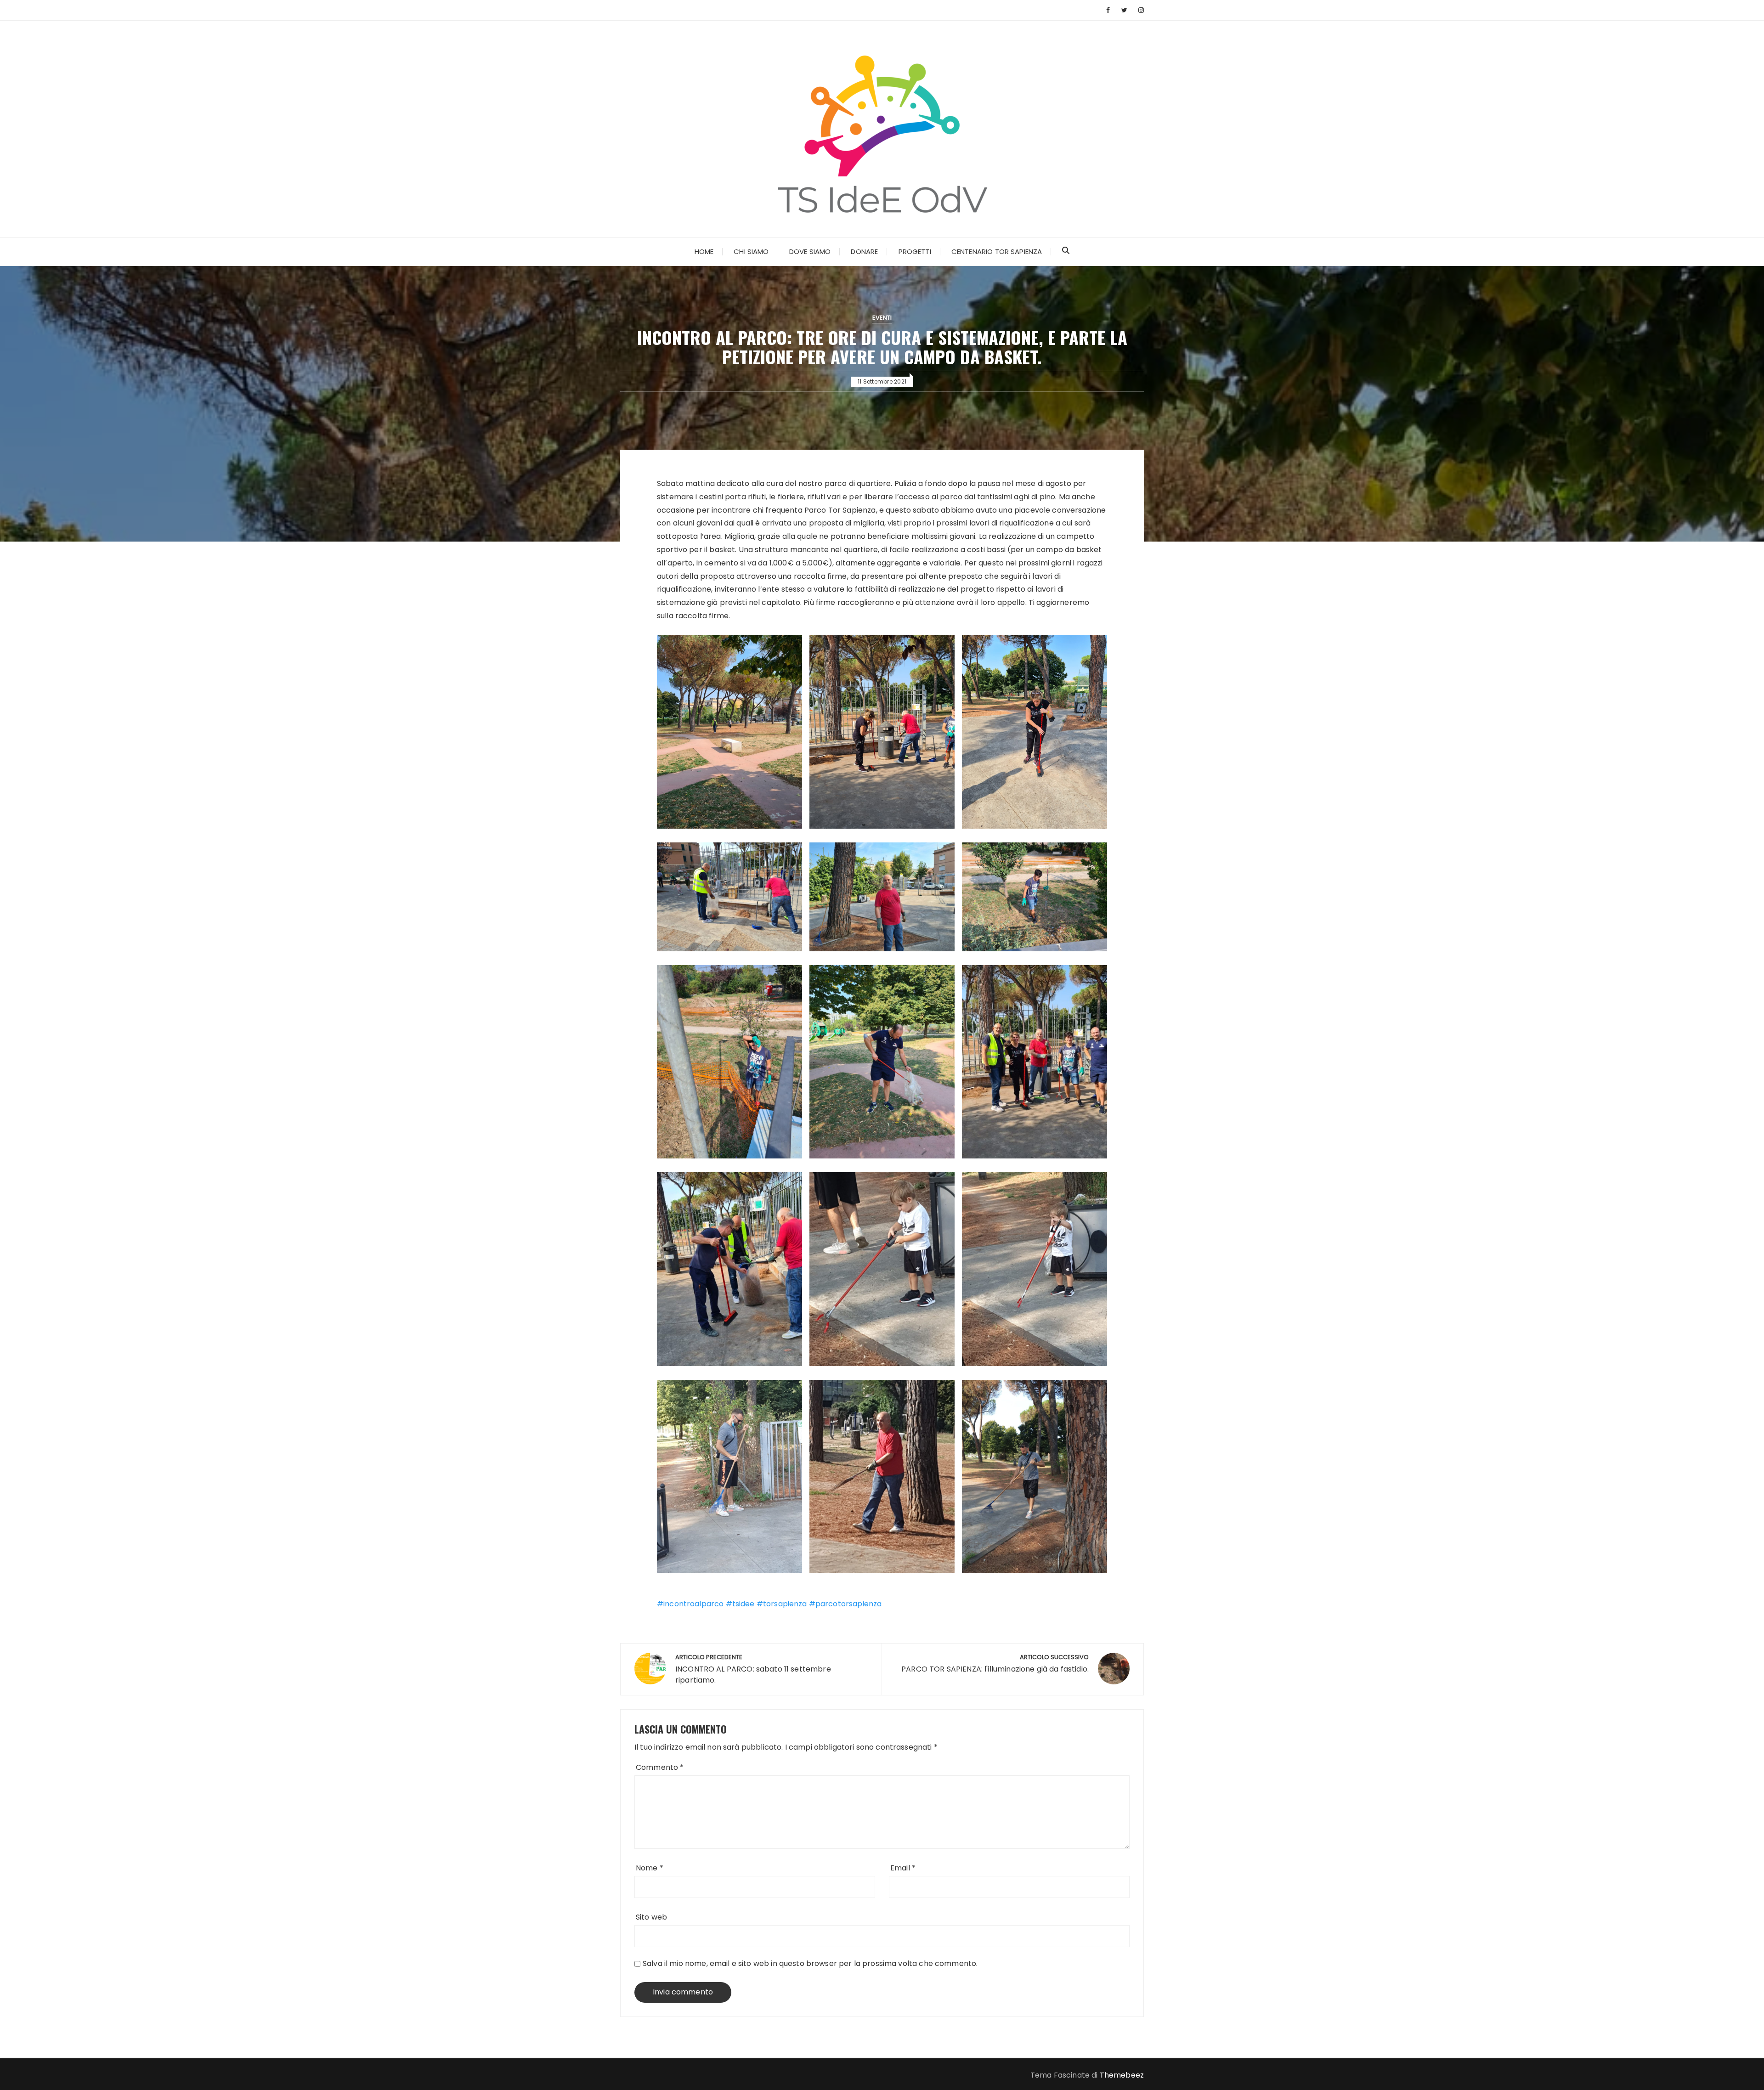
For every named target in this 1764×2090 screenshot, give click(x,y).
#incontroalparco (690, 1604)
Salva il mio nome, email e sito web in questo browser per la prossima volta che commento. (810, 1963)
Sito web (651, 1917)
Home (704, 251)
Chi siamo (751, 251)
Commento (660, 1767)
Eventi (882, 318)
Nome (650, 1868)
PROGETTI (915, 251)
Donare (864, 251)
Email (903, 1868)
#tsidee (739, 1604)
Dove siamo (810, 251)
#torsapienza (781, 1604)
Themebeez (1122, 2075)
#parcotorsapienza (845, 1604)
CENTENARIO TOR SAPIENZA (997, 251)
